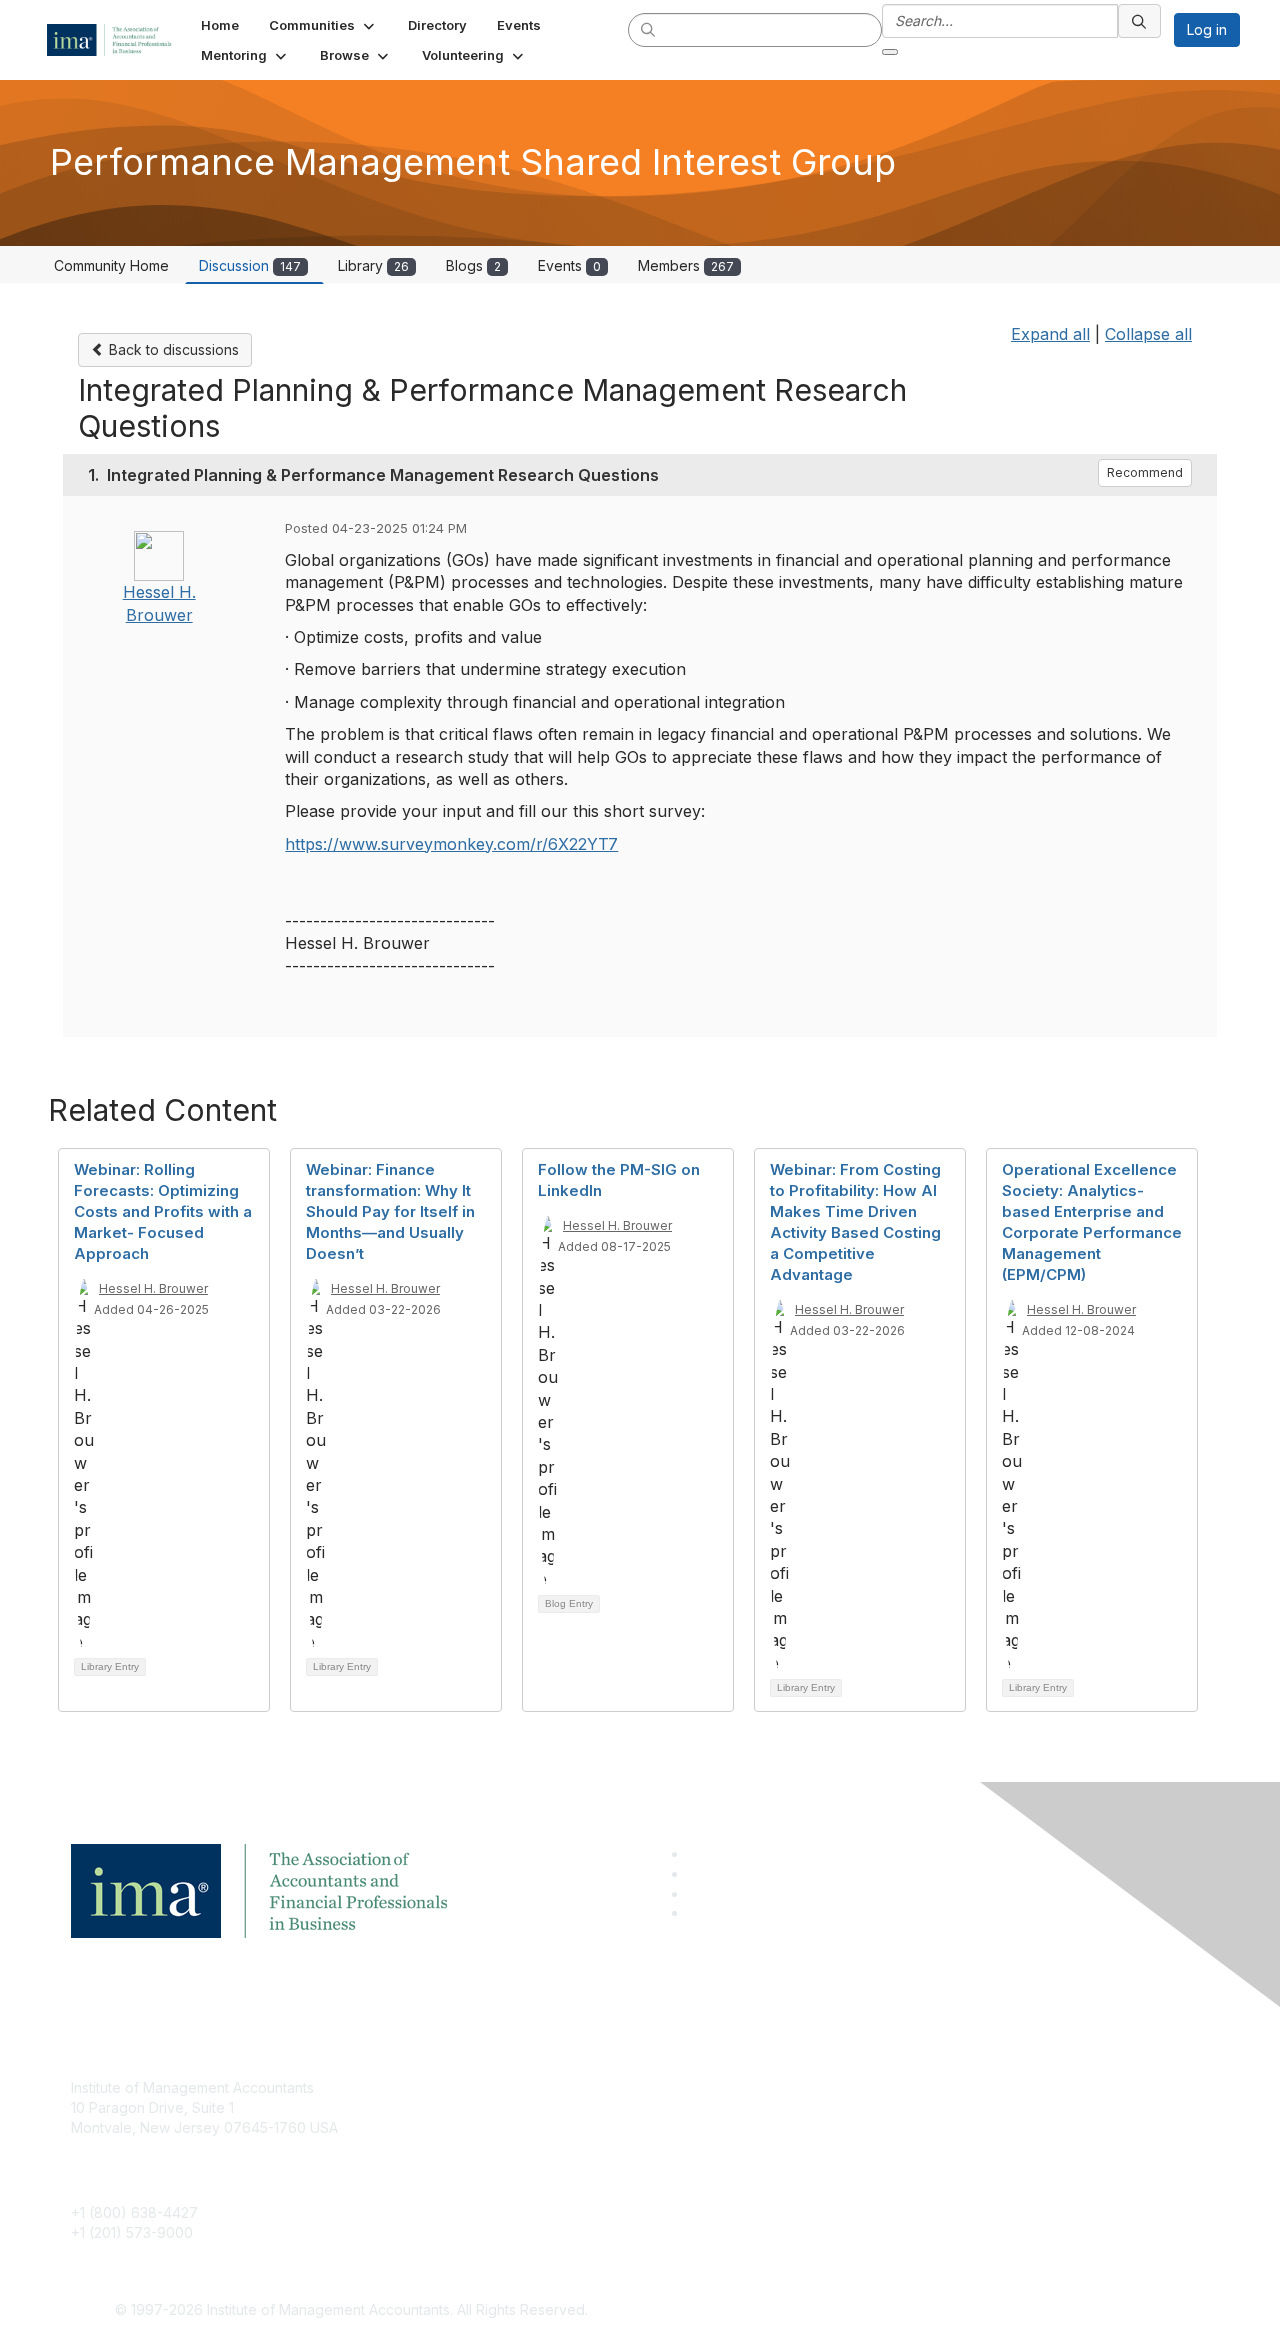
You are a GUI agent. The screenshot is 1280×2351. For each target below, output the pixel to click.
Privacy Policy (886, 2147)
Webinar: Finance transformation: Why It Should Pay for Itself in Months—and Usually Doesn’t (390, 1211)
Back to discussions (172, 349)
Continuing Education (525, 2147)
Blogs (473, 265)
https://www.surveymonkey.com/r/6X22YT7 (451, 844)
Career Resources (516, 2176)
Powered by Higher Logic (928, 2311)
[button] (323, 25)
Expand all (1050, 334)
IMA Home (489, 2087)
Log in (1207, 29)
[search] (649, 29)
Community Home (111, 265)
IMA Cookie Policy (900, 2087)
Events (569, 265)
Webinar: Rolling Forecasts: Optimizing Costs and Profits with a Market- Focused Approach (163, 1211)
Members (686, 265)
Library (373, 265)
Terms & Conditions (904, 2117)
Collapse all (1148, 334)
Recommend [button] (1145, 472)
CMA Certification (513, 2117)
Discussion (250, 265)
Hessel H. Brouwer (153, 1288)
